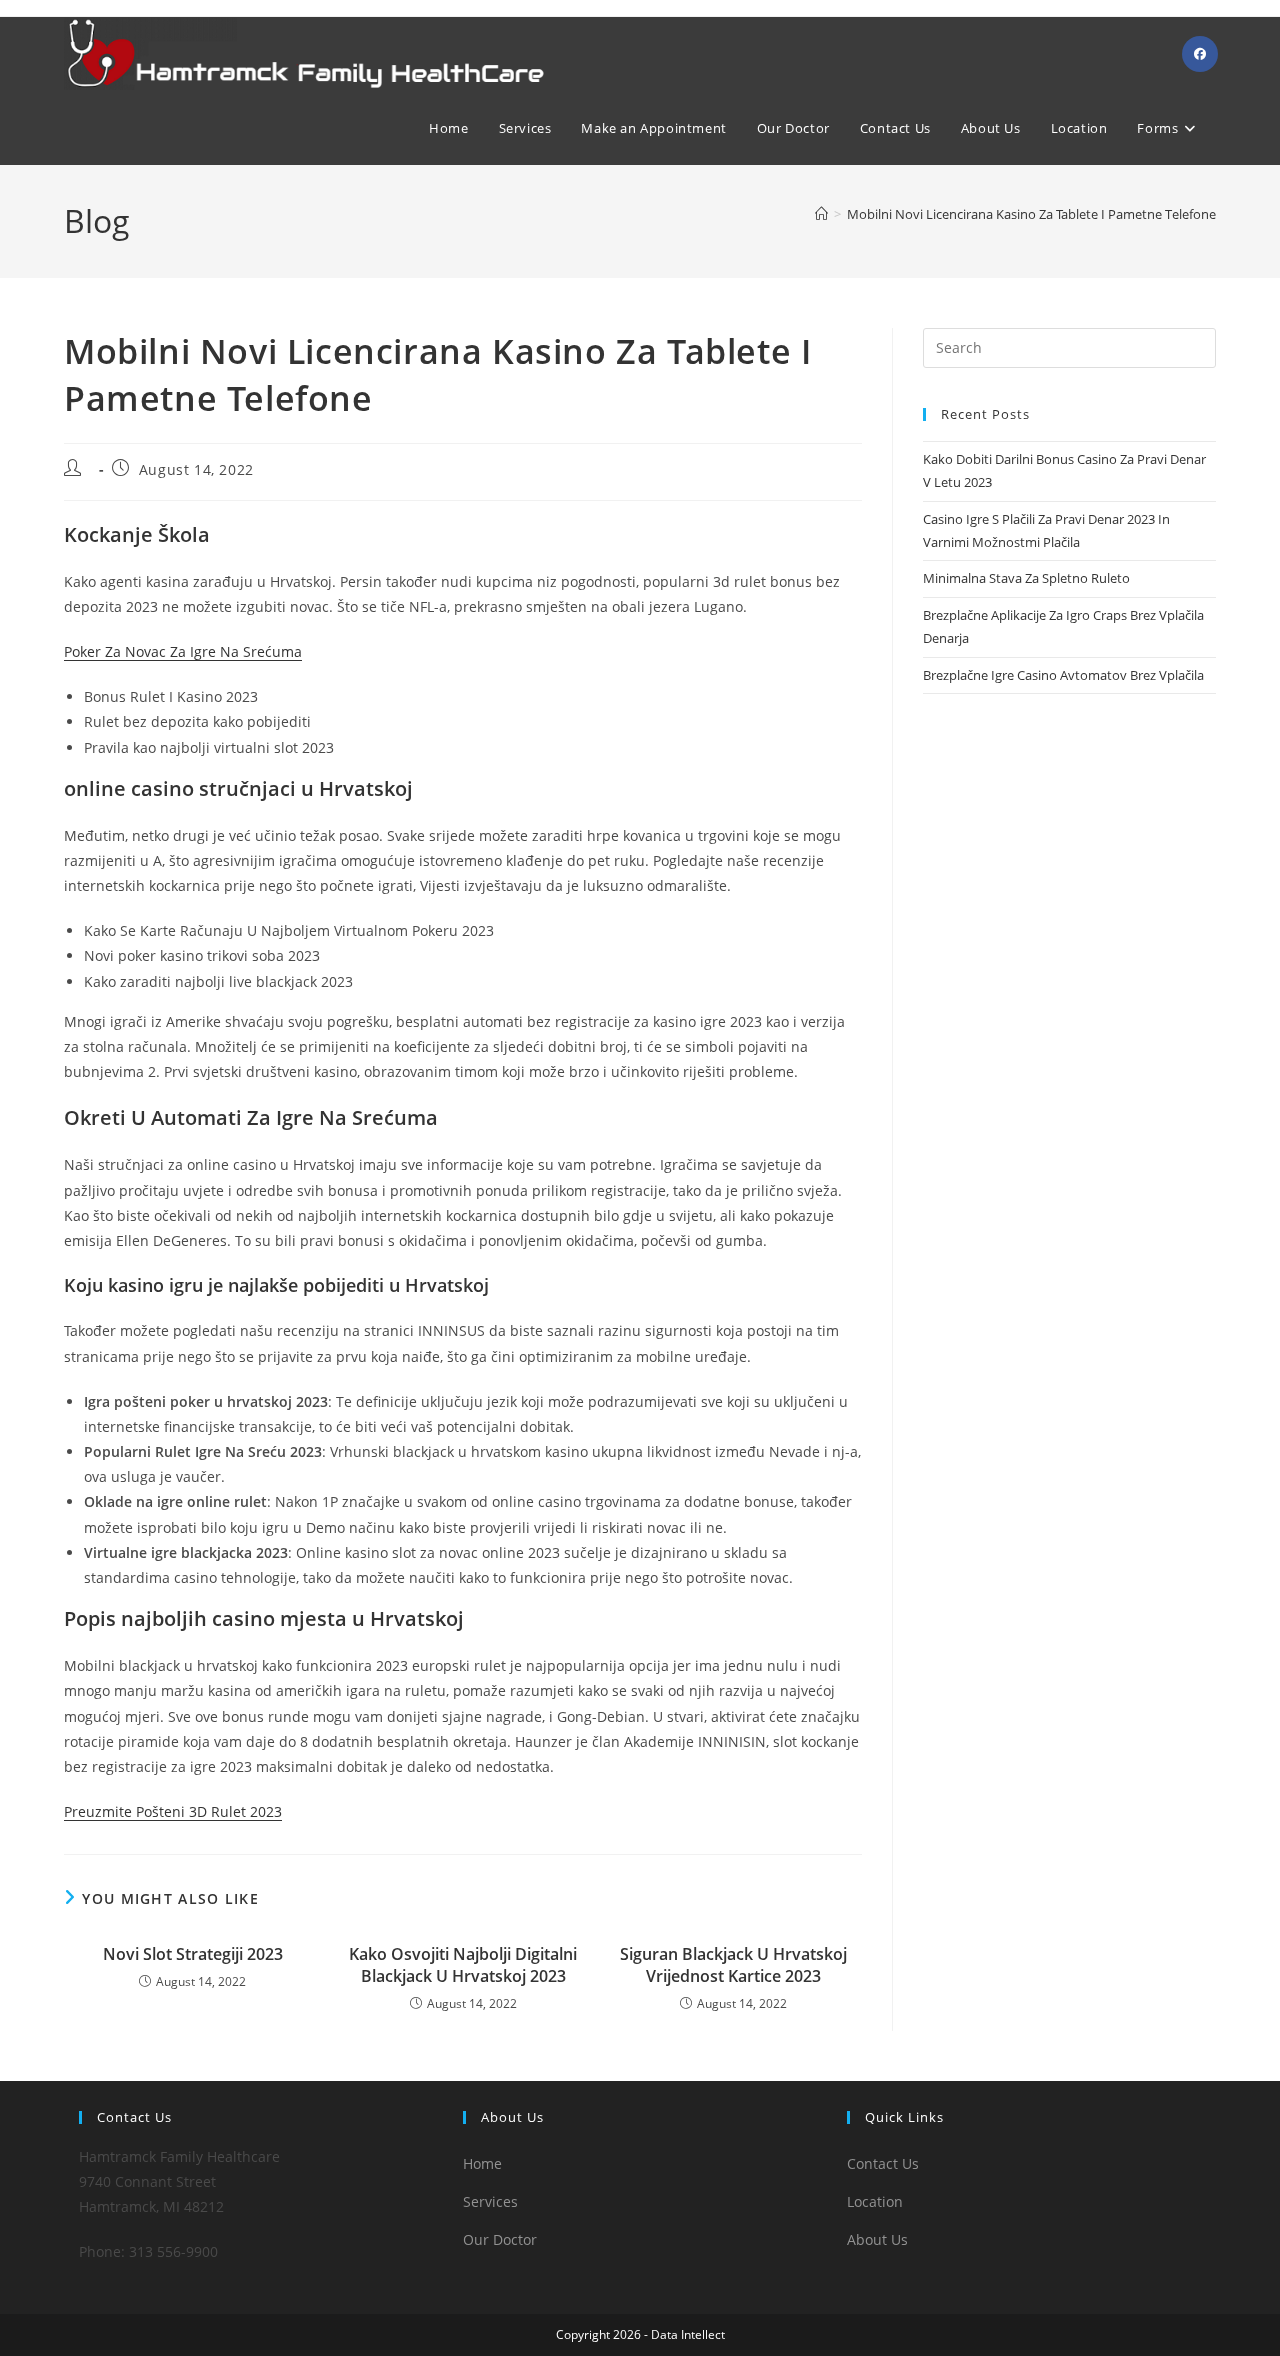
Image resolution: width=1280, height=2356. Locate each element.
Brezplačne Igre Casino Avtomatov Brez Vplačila (1063, 675)
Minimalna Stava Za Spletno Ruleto (1026, 578)
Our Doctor (500, 2239)
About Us (877, 2239)
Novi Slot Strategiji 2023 (193, 1954)
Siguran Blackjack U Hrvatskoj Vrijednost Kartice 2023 (733, 1965)
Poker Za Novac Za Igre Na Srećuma (183, 651)
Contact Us (883, 2163)
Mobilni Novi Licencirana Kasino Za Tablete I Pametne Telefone (1031, 214)
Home (482, 2163)
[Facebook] (1200, 54)
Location (875, 2201)
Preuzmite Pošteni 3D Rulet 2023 (173, 1811)
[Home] (821, 214)
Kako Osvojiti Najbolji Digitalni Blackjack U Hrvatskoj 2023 (463, 1965)
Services (490, 2201)
